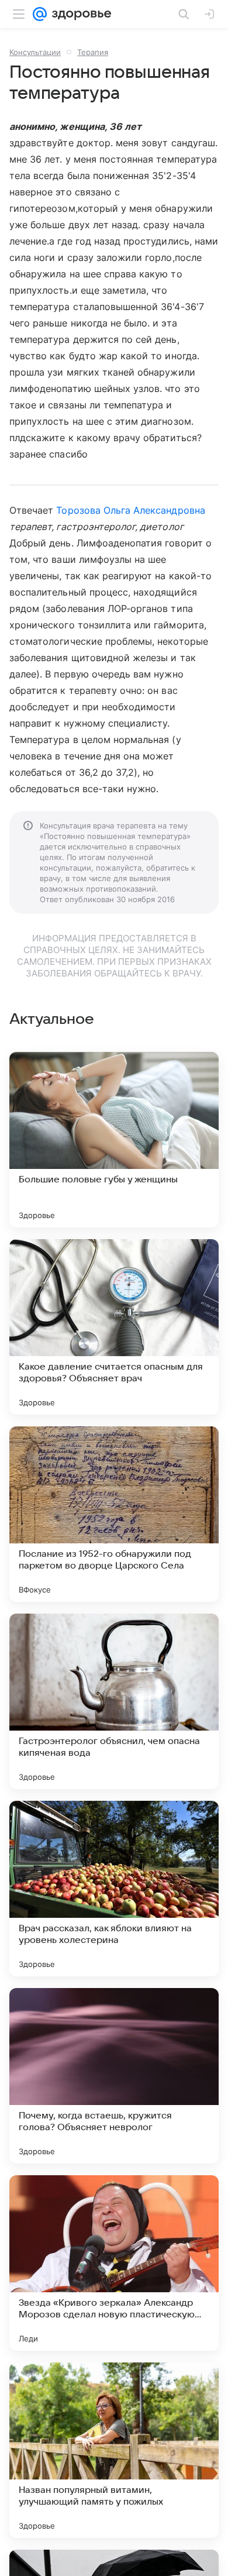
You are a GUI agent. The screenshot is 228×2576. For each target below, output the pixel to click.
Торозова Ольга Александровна (130, 510)
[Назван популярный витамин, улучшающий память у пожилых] (114, 2450)
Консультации (35, 52)
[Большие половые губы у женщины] (114, 1140)
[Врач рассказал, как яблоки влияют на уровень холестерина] (114, 1889)
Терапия (93, 52)
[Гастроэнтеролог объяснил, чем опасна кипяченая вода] (114, 1701)
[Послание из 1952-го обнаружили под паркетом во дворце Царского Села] (114, 1514)
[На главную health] (79, 14)
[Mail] (40, 14)
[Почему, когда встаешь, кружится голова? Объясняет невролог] (114, 2076)
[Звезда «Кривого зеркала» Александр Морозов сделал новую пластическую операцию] (114, 2263)
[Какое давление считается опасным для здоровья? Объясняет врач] (114, 1327)
